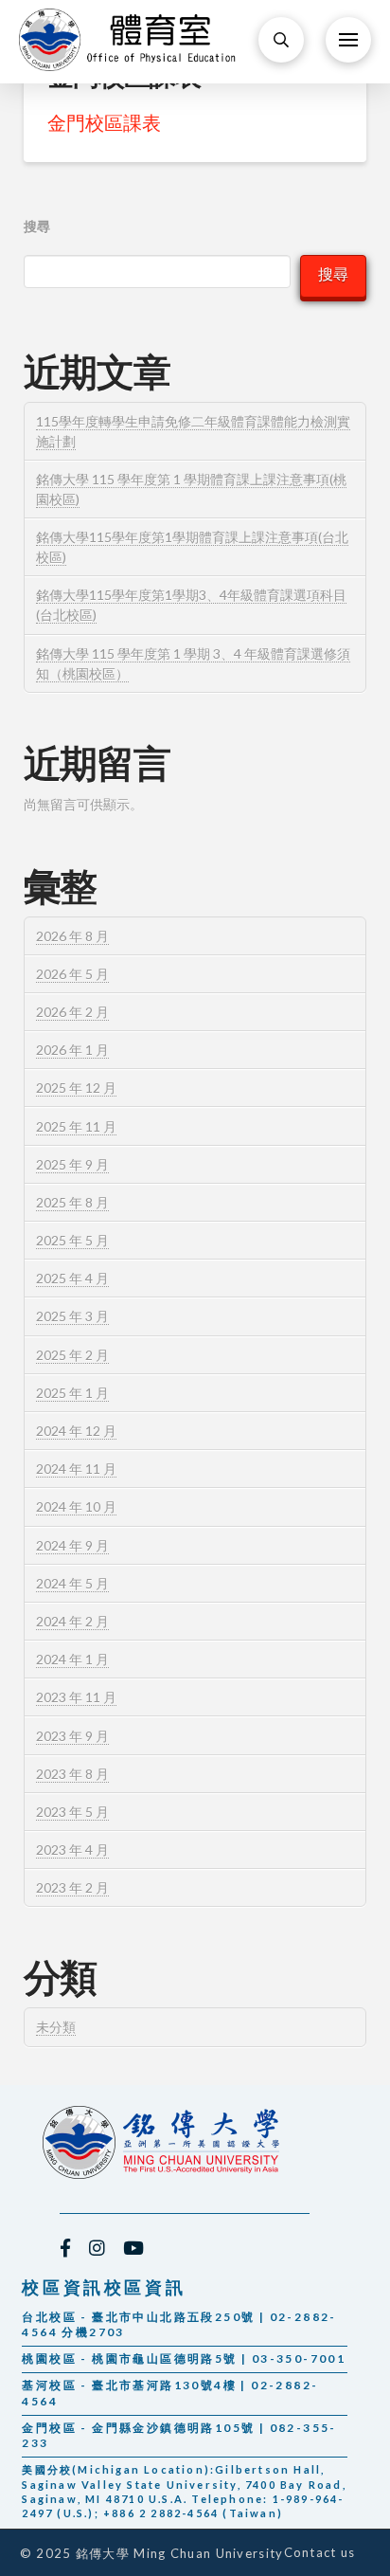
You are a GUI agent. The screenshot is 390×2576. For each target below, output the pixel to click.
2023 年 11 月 (76, 1697)
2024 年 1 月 (72, 1659)
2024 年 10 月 (76, 1506)
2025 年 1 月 (72, 1393)
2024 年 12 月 (76, 1431)
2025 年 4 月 (72, 1278)
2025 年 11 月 (76, 1126)
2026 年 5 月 (72, 974)
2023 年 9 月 (72, 1736)
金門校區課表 (104, 122)
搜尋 (37, 226)
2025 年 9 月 (72, 1164)
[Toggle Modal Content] (281, 40)
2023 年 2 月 (72, 1887)
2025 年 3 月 (72, 1316)
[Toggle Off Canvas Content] (348, 40)
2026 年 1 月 (72, 1050)
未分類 (56, 2027)
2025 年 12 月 (76, 1088)
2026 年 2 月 (72, 1012)
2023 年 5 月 (72, 1812)
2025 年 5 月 (72, 1240)
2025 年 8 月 (72, 1202)
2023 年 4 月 (72, 1850)
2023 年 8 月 (72, 1774)
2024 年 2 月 (72, 1621)
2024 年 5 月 (72, 1583)
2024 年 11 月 (76, 1469)
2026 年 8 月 (72, 936)
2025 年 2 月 (72, 1355)
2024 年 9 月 (72, 1545)
